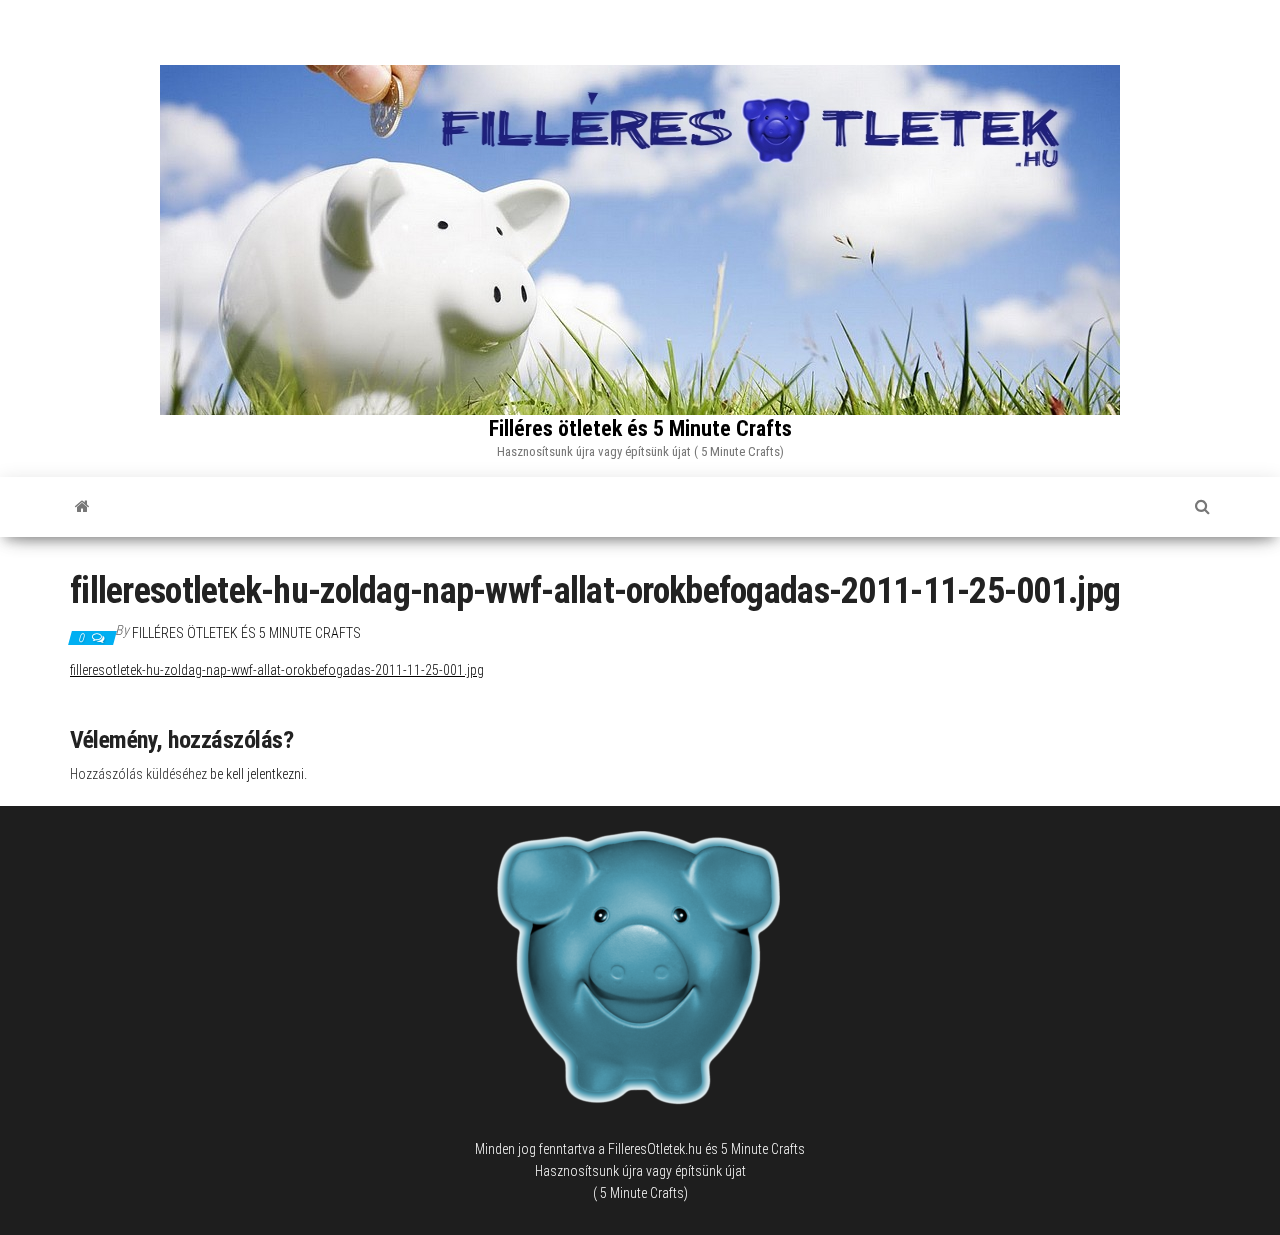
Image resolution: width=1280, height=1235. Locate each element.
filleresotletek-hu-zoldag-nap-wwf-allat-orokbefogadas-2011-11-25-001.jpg (277, 670)
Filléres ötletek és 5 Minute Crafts (640, 428)
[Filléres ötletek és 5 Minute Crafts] (82, 507)
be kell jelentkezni (257, 774)
